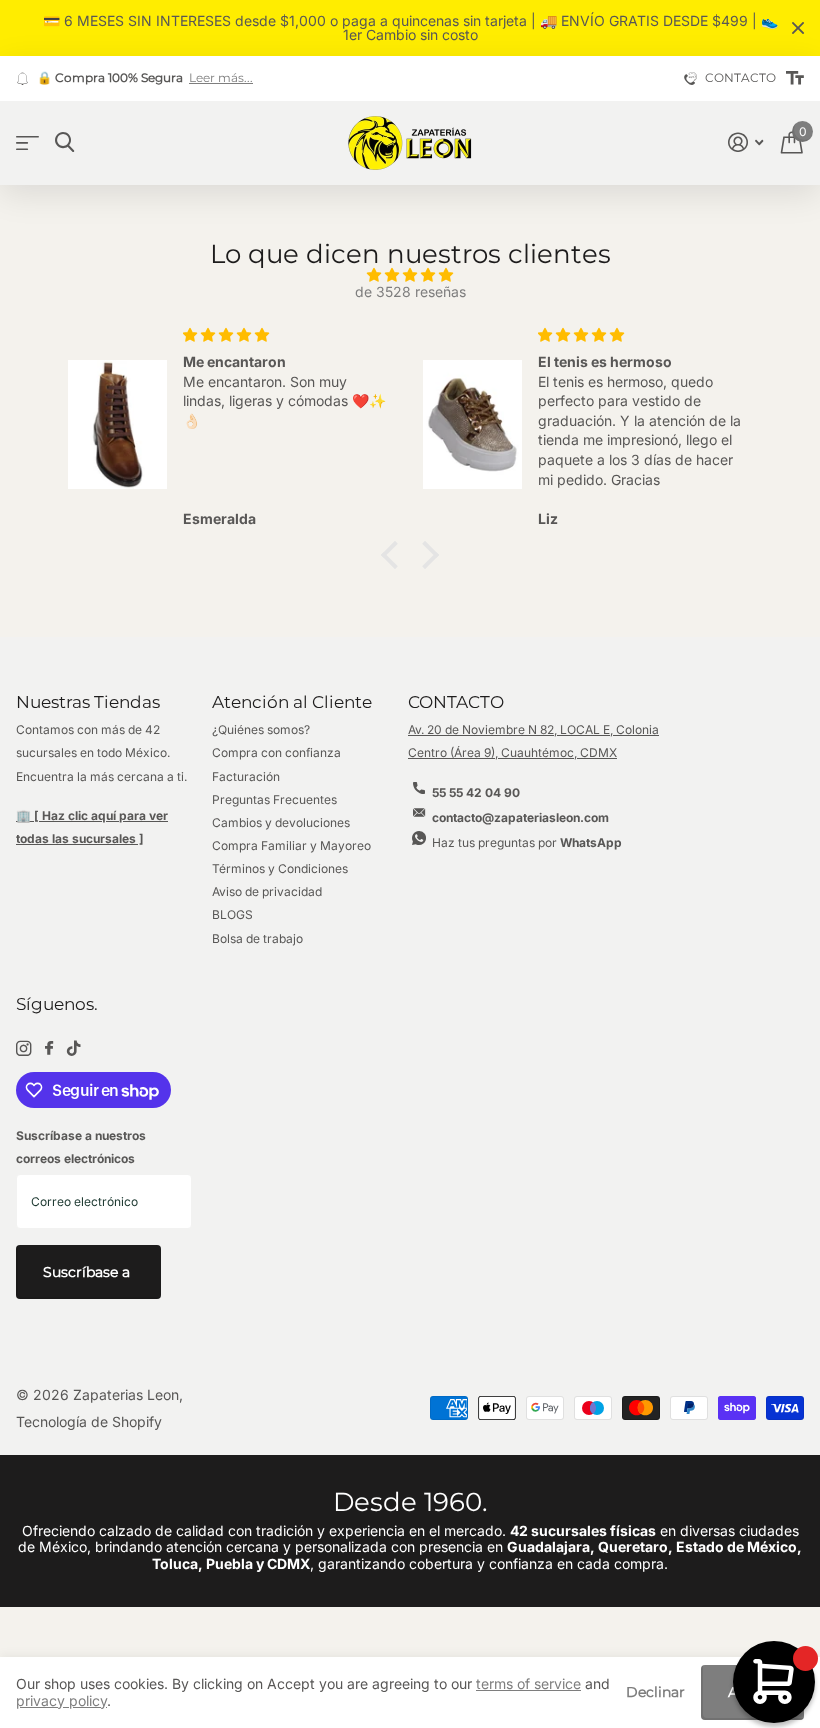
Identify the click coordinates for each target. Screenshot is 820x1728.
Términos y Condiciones (280, 868)
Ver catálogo (27, 143)
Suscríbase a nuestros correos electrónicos (81, 1147)
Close (798, 28)
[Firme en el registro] (745, 142)
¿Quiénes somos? (261, 729)
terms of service (528, 1683)
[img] (409, 275)
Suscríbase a (88, 1272)
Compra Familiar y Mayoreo (291, 845)
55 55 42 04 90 (476, 792)
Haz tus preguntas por (527, 842)
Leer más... (221, 78)
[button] (395, 554)
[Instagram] (23, 1048)
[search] (64, 142)
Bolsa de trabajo (257, 938)
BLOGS (232, 914)
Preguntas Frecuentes (274, 799)
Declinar (655, 1692)
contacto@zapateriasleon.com (520, 817)
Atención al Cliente (292, 702)
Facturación (246, 776)
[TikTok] (74, 1048)
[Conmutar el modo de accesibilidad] (795, 79)
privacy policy (61, 1700)
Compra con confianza (276, 752)
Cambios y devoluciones (281, 822)
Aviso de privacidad (267, 891)
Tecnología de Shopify (89, 1421)
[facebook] (49, 1049)
